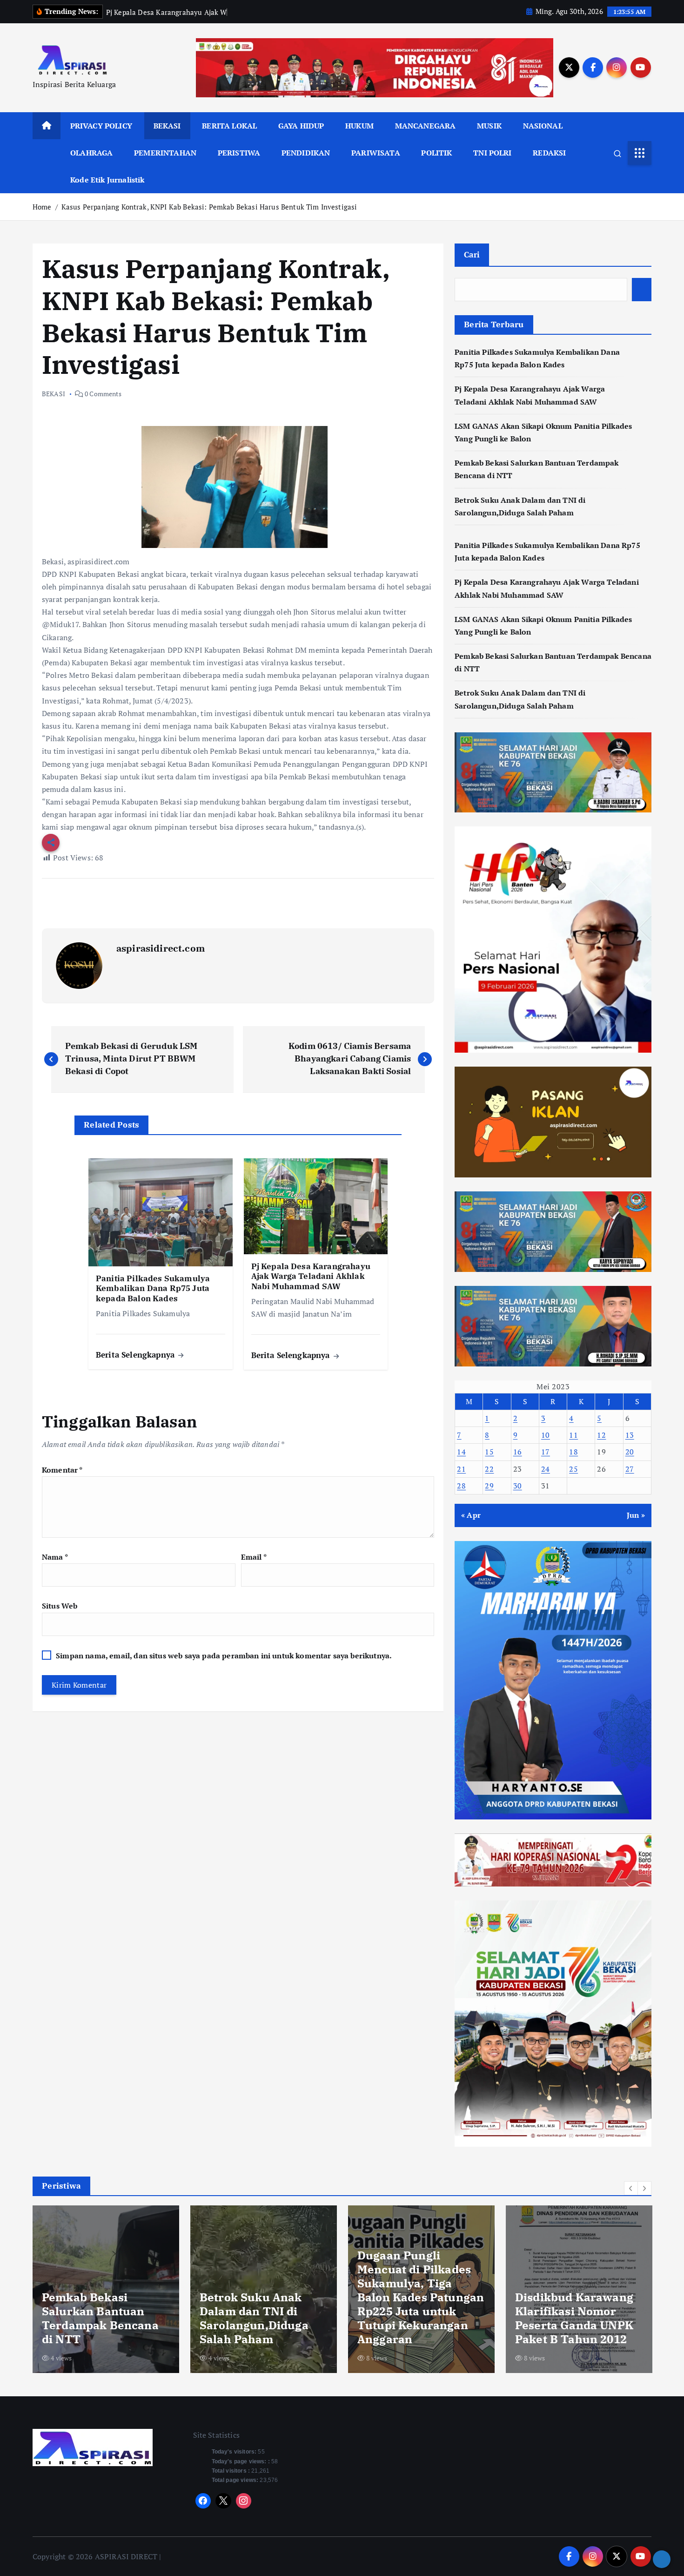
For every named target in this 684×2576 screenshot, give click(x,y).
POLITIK (436, 153)
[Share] (662, 2559)
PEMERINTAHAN (165, 153)
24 (546, 1469)
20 (630, 1452)
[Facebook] (203, 2501)
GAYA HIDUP (301, 126)
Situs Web (60, 1606)
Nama (55, 1557)
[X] (223, 2501)
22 (489, 1469)
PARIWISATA (376, 153)
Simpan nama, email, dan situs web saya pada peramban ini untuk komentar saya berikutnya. (224, 1656)
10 (546, 1435)
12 (601, 1435)
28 (461, 1486)
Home (42, 207)
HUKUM (359, 126)
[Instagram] (244, 2501)
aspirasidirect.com (161, 948)
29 (489, 1486)
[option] (106, 2289)
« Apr (471, 1515)
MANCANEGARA (426, 126)
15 (489, 1452)
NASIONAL (543, 126)
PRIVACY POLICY (101, 126)
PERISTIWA (239, 153)
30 (518, 1486)
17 (546, 1452)
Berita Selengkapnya (136, 1355)
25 (573, 1469)
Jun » (636, 1515)
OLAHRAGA (91, 153)
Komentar (62, 1470)
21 (461, 1469)
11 (573, 1435)
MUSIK (489, 126)
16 (518, 1452)
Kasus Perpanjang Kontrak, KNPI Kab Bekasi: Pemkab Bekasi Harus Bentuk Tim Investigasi (209, 207)
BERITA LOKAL (229, 126)
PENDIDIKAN (306, 153)
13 (630, 1435)
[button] (631, 2188)
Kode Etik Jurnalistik (107, 180)
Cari (472, 254)
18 (573, 1452)
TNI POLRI (492, 153)
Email (254, 1557)
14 (461, 1452)
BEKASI (167, 126)
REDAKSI (549, 153)
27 (630, 1469)
